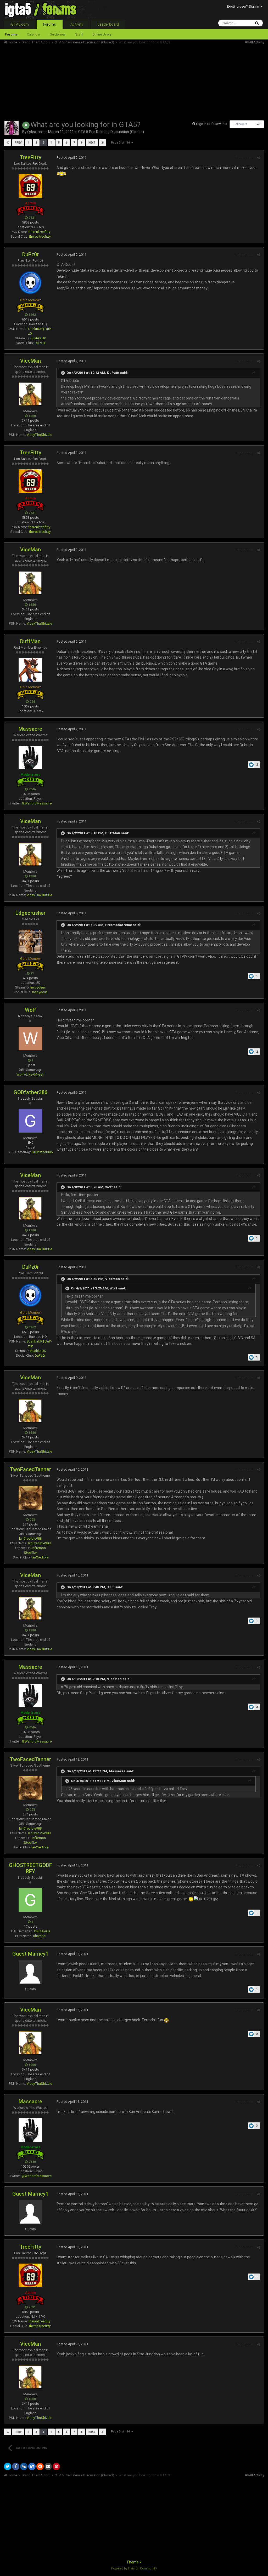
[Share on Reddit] (40, 2466)
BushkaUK (38, 338)
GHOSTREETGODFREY (30, 1868)
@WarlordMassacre (37, 803)
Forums (50, 24)
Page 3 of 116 (121, 143)
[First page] (8, 143)
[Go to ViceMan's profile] (30, 394)
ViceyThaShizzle (39, 435)
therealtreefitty (40, 236)
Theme (133, 2562)
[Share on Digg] (24, 2466)
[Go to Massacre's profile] (30, 757)
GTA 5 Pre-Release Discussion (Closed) (111, 132)
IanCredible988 (30, 1538)
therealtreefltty (39, 232)
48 (259, 124)
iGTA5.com (20, 24)
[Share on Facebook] (16, 2466)
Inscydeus (38, 987)
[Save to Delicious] (32, 2466)
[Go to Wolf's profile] (30, 1038)
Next (92, 143)
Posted (71, 158)
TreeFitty (30, 157)
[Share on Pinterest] (56, 2466)
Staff (79, 34)
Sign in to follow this (212, 124)
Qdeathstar (37, 132)
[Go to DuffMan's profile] (30, 670)
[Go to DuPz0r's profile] (30, 283)
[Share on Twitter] (8, 2466)
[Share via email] (48, 2466)
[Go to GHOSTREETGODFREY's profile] (30, 1900)
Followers (241, 124)
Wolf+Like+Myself (30, 1074)
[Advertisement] (65, 81)
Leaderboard (108, 24)
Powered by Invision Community (134, 2568)
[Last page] (103, 143)
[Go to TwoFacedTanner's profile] (30, 1498)
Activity (77, 24)
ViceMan (30, 361)
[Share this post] (258, 158)
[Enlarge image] (166, 2020)
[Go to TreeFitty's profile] (30, 186)
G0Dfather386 (42, 1152)
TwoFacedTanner (30, 1469)
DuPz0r (30, 254)
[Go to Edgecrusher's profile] (30, 941)
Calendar (34, 34)
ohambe (39, 1936)
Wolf (30, 1010)
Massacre (30, 729)
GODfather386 (30, 1092)
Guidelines (58, 34)
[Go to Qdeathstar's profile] (12, 128)
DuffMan (30, 641)
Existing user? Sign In (244, 6)
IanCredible (40, 1557)
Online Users (102, 34)
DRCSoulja (42, 1931)
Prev (18, 143)
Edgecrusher (30, 913)
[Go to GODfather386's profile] (30, 1121)
